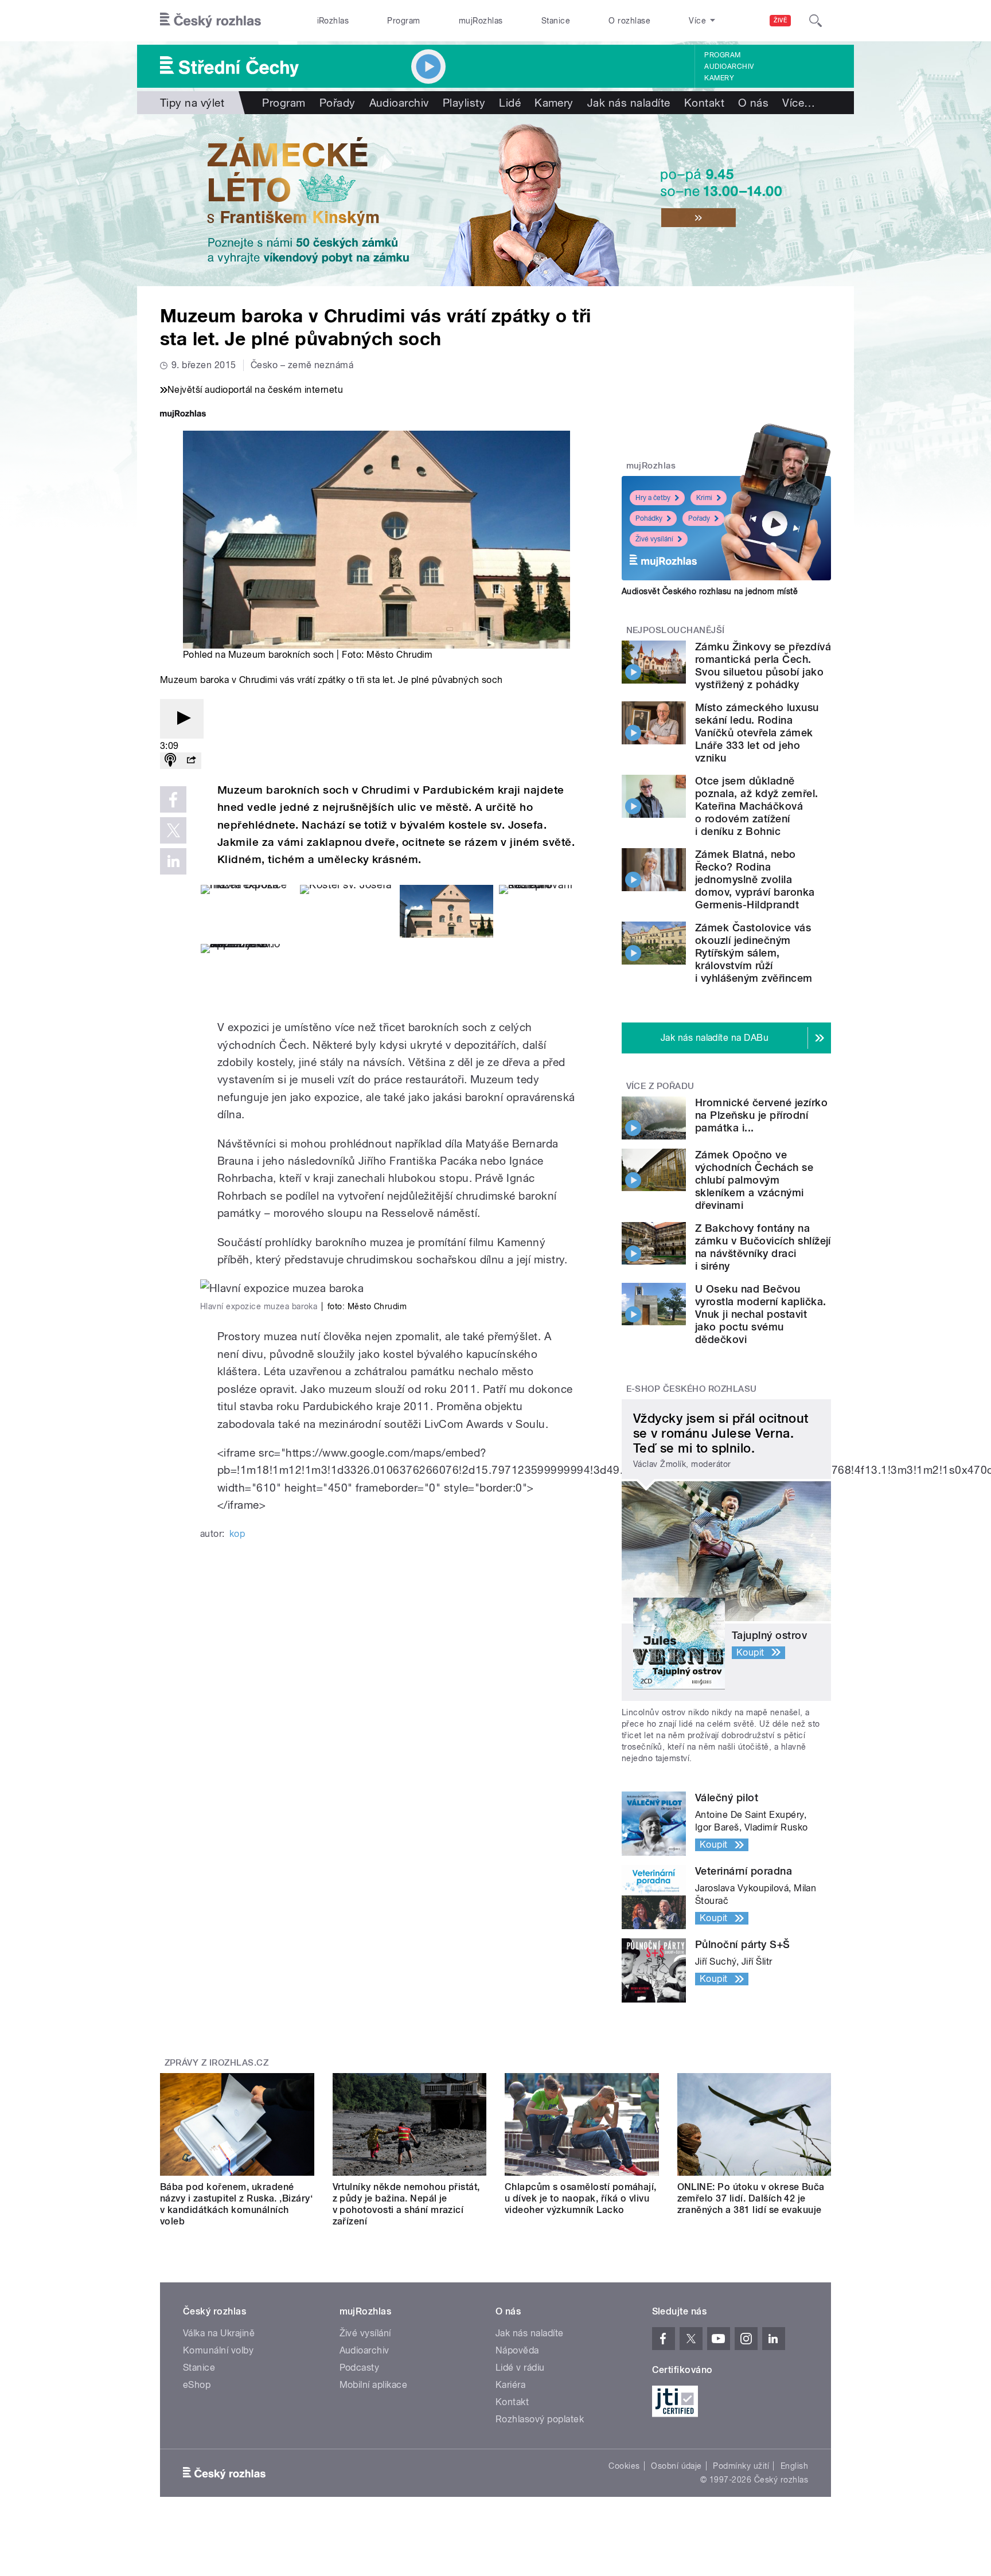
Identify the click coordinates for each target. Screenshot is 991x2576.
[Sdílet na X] (173, 830)
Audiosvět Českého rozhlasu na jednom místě (710, 591)
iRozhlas (333, 21)
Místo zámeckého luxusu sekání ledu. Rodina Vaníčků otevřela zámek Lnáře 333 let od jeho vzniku (757, 733)
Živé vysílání (654, 539)
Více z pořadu (660, 1086)
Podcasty (360, 2368)
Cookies (624, 2466)
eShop (197, 2385)
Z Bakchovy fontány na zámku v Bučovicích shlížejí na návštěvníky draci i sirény (763, 1247)
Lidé (510, 103)
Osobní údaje (676, 2466)
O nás (753, 103)
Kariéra (510, 2385)
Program (403, 21)
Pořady (338, 103)
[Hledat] (816, 21)
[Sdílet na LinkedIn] (173, 861)
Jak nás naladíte (629, 103)
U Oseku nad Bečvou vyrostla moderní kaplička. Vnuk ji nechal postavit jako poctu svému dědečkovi (760, 1314)
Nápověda (517, 2350)
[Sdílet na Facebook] (173, 799)
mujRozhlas (481, 21)
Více (799, 103)
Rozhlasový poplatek (540, 2419)
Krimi (704, 498)
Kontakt (704, 103)
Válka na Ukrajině (219, 2333)
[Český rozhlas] (210, 21)
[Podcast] (170, 761)
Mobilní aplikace (374, 2385)
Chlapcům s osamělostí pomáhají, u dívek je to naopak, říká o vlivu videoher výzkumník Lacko (581, 2198)
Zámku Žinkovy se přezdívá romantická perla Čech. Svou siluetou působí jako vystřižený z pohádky (763, 666)
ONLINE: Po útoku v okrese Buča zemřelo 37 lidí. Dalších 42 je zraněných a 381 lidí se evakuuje (751, 2198)
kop (237, 1534)
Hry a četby (653, 498)
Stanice (556, 21)
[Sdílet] (191, 761)
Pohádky (649, 518)
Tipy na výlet (192, 103)
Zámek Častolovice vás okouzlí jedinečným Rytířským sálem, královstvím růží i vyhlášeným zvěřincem (754, 953)
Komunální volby (218, 2350)
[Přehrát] (182, 719)
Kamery (719, 78)
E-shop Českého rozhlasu (692, 1389)
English (794, 2466)
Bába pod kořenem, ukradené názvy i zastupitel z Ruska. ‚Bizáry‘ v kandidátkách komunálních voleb (236, 2204)
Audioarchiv (729, 67)
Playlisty (464, 103)
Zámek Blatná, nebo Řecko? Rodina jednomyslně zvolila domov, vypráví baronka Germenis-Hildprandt (755, 879)
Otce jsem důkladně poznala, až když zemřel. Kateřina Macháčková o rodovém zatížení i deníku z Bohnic (757, 806)
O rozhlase (629, 21)
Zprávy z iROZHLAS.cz (217, 2063)
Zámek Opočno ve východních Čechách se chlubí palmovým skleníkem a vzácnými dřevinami (754, 1180)
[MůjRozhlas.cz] (183, 415)
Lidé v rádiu (520, 2368)
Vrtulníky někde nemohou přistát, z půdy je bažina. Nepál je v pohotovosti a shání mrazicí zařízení (406, 2204)
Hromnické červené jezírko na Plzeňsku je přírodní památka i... (761, 1115)
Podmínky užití (741, 2466)
